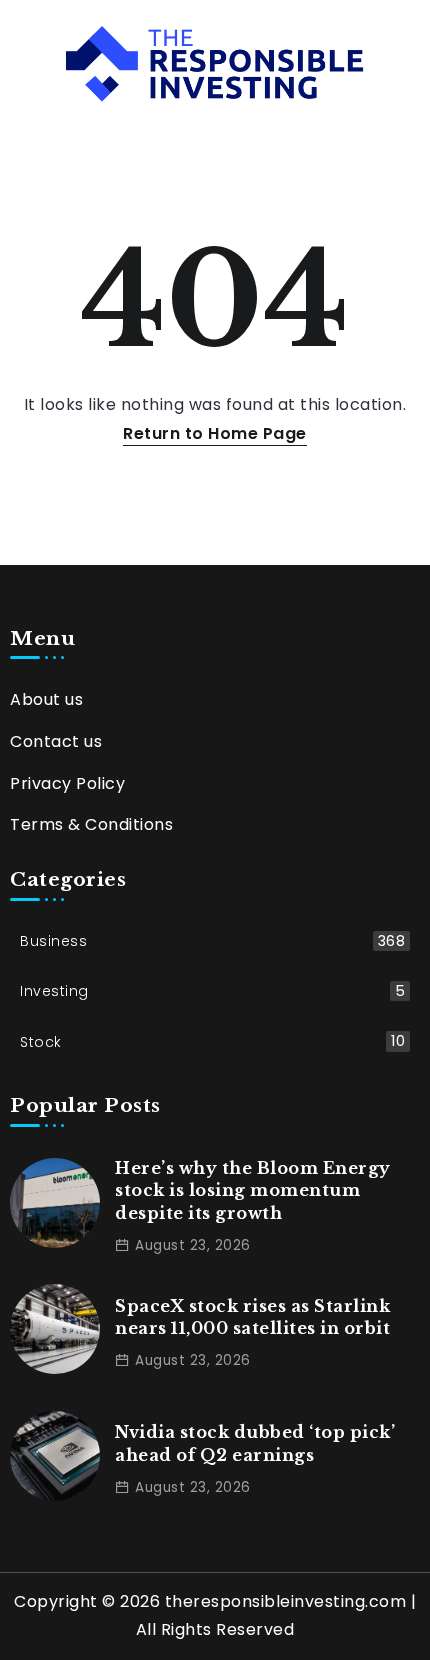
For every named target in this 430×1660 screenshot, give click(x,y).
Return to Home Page (215, 433)
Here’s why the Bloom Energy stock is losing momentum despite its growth (253, 1190)
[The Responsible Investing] (215, 62)
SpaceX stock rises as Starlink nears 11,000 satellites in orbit (252, 1317)
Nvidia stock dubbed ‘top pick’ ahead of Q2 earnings (255, 1443)
